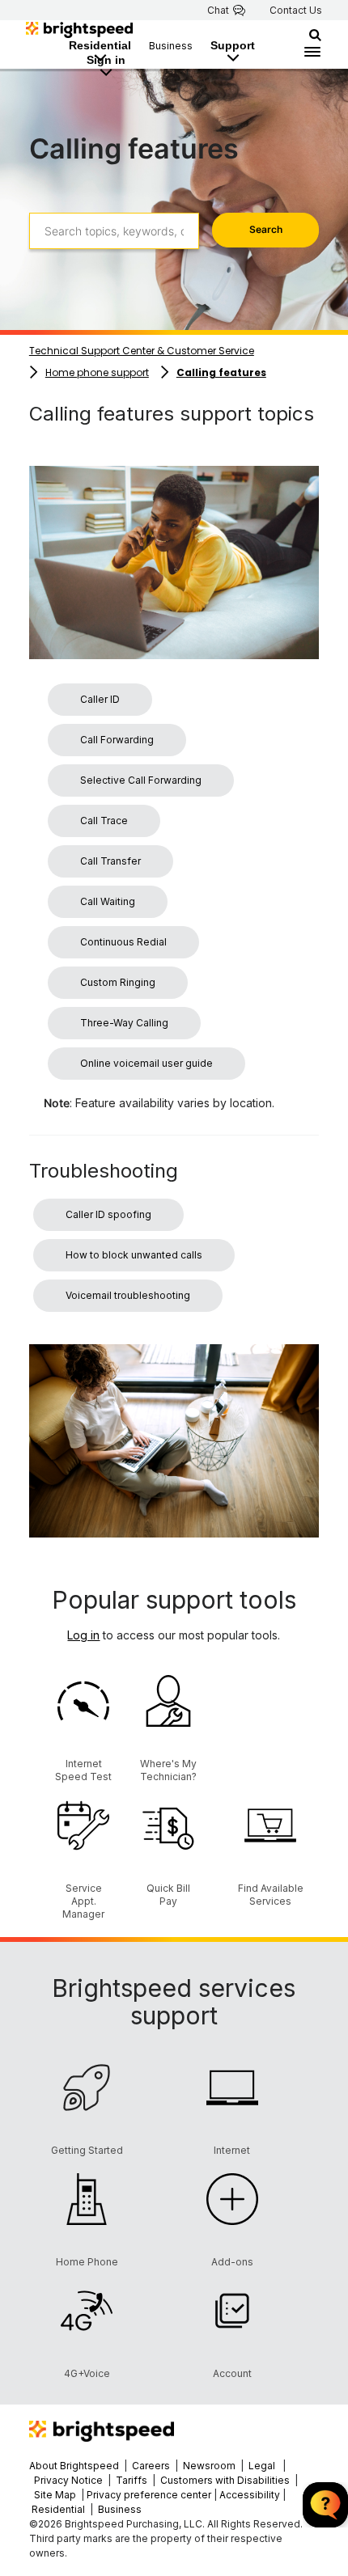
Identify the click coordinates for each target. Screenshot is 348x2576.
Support (233, 45)
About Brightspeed (74, 2466)
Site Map (56, 2495)
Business (171, 46)
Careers (151, 2466)
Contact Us (296, 11)
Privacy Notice (68, 2480)
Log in (83, 1635)
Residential (100, 45)
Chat (218, 11)
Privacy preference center (149, 2495)
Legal (262, 2466)
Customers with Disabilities (226, 2480)
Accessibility (250, 2495)
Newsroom (209, 2466)
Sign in (106, 60)
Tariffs (133, 2480)
